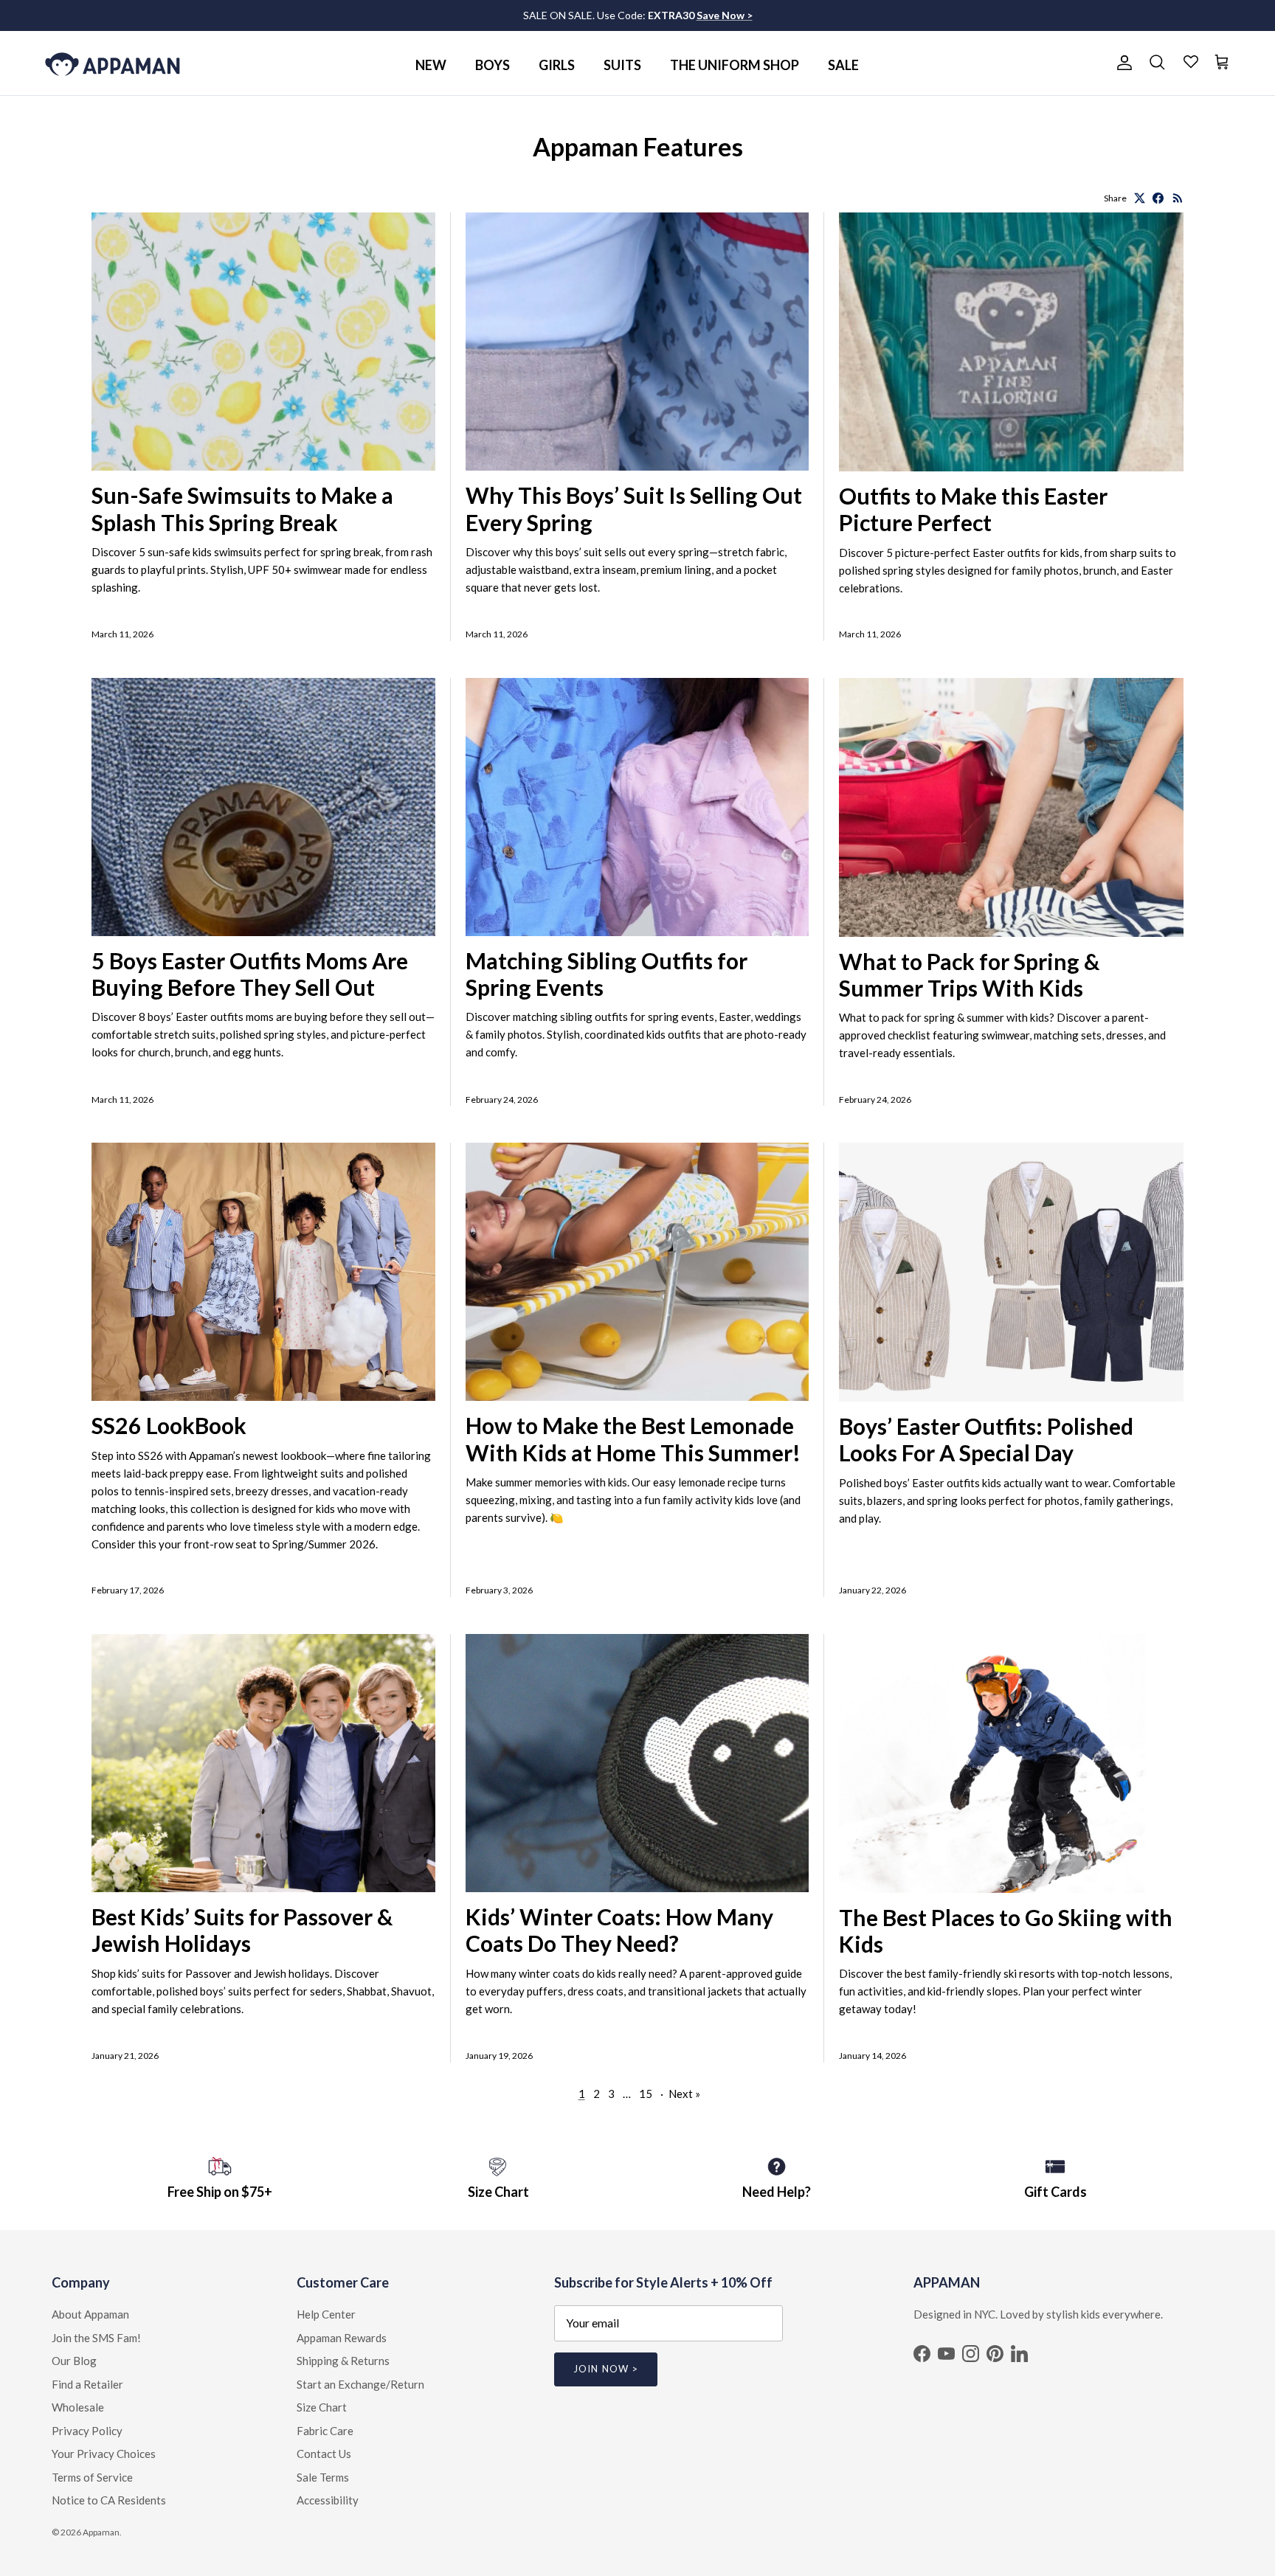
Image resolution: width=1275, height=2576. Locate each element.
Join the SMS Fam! (96, 2338)
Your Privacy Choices (104, 2454)
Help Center (326, 2314)
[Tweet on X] (1140, 198)
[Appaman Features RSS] (1178, 198)
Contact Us (324, 2454)
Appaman (101, 2532)
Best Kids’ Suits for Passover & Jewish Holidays (242, 1930)
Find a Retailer (87, 2384)
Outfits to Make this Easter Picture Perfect (973, 509)
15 (646, 2094)
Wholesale (78, 2407)
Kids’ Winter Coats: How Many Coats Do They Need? (619, 1930)
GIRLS (557, 65)
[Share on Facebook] (1158, 198)
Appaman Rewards (342, 2338)
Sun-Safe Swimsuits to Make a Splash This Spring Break (242, 508)
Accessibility (328, 2500)
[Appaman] (113, 63)
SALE (843, 65)
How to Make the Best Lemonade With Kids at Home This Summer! (633, 1438)
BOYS (493, 65)
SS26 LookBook (169, 1425)
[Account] (1122, 63)
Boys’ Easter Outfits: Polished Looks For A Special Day (986, 1439)
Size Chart (322, 2407)
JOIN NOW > (605, 2369)
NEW (431, 65)
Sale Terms (323, 2477)
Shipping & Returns (343, 2361)
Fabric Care (325, 2431)
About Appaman (90, 2314)
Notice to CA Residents (109, 2500)
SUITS (622, 65)
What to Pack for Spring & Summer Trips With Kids (969, 974)
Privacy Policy (87, 2431)
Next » (684, 2094)
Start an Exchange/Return (360, 2384)
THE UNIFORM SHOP (735, 65)
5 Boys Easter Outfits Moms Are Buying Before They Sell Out (250, 974)
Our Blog (74, 2361)
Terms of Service (92, 2477)
